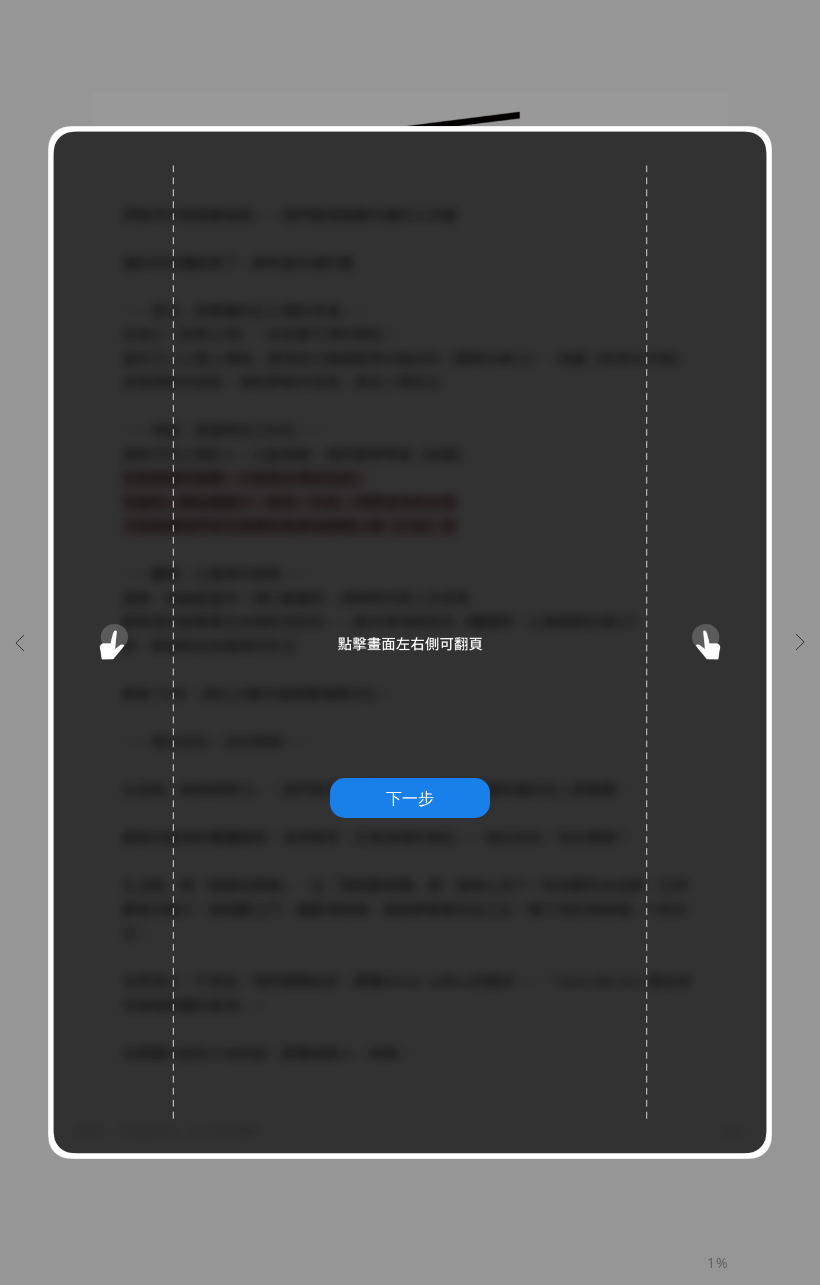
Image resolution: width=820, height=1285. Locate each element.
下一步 (410, 798)
